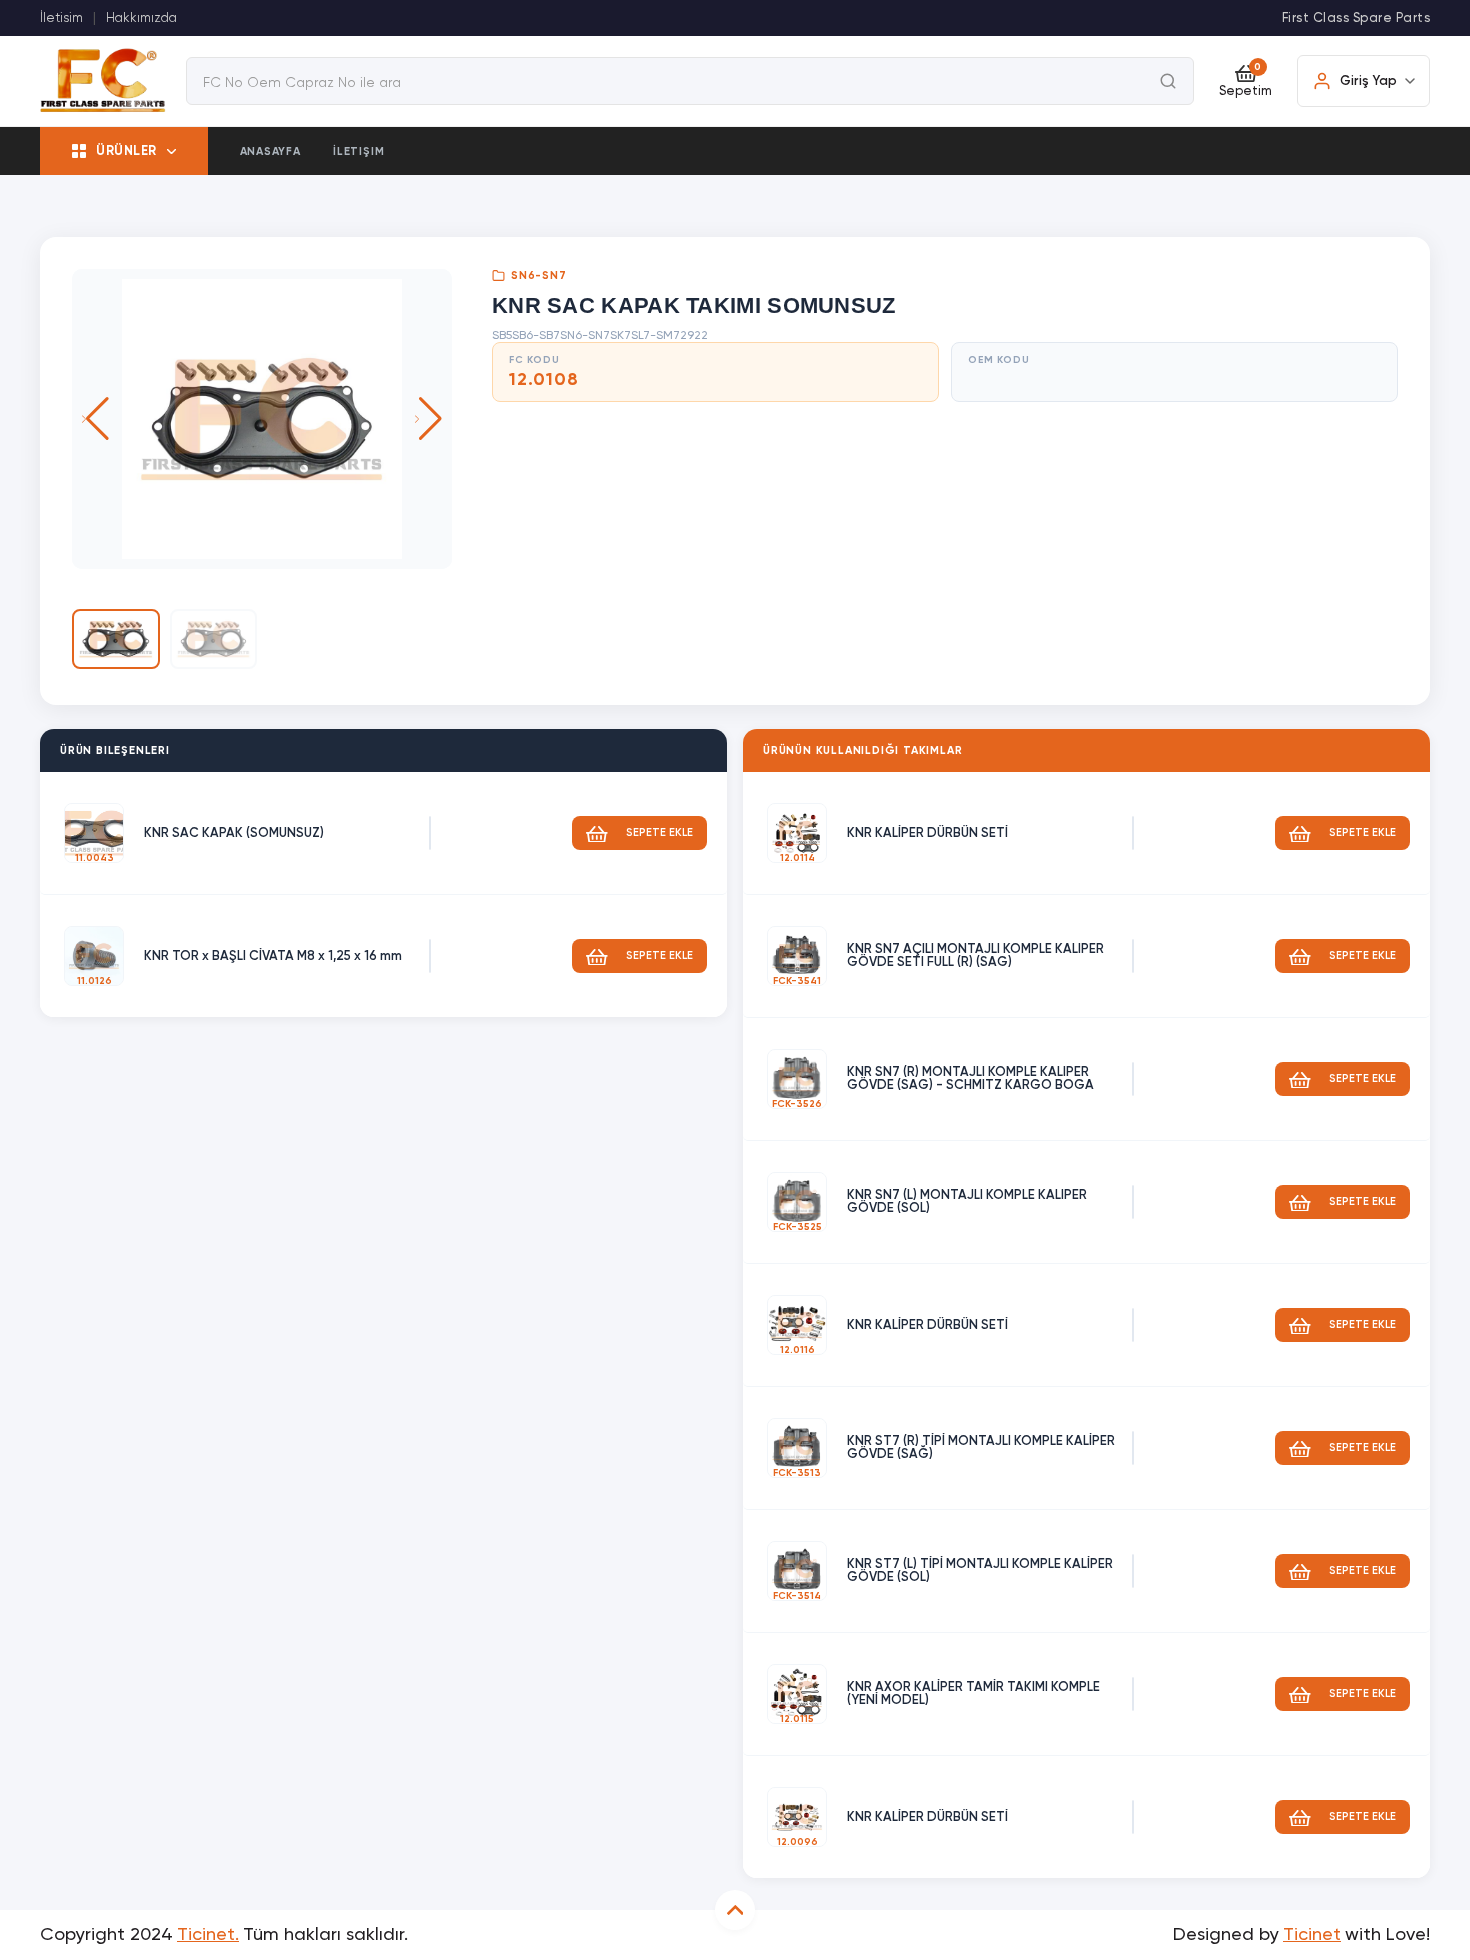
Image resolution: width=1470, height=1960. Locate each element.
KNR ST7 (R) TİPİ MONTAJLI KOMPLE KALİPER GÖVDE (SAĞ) (981, 1448)
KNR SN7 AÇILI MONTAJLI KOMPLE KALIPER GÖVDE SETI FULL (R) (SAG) (975, 956)
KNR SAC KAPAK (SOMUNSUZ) (234, 833)
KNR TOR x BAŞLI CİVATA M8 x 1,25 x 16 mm (273, 956)
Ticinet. (208, 1935)
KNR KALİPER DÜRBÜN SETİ (927, 833)
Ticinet (1312, 1935)
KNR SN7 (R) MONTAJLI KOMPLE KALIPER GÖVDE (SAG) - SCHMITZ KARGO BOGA (970, 1079)
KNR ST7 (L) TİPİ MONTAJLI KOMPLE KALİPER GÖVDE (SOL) (980, 1571)
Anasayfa (270, 151)
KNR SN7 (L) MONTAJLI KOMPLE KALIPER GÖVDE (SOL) (967, 1202)
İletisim (61, 18)
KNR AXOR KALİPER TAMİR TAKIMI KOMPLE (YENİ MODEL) (973, 1694)
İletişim (358, 151)
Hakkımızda (141, 18)
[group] (262, 419)
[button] (428, 419)
